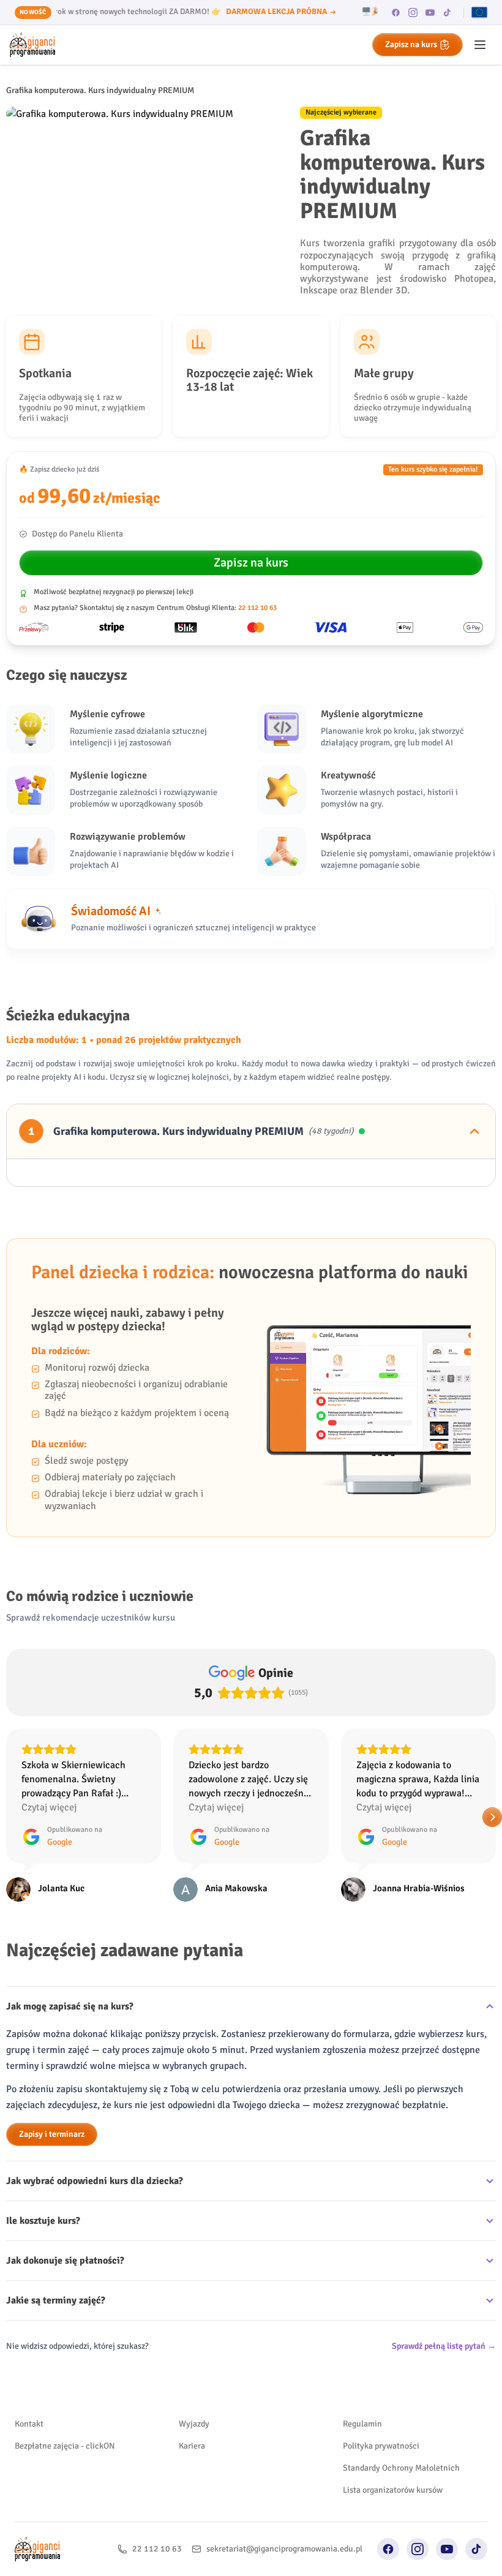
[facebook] (396, 12)
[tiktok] (448, 12)
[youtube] (430, 12)
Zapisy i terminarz (52, 2134)
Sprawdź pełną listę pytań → (444, 2346)
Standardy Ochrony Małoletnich (401, 2468)
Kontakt (29, 2424)
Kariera (192, 2446)
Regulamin (362, 2424)
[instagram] (413, 12)
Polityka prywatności (381, 2446)
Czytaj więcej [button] (49, 1807)
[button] (10, 1817)
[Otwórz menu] (480, 45)
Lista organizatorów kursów (393, 2490)
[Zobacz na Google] (18, 1889)
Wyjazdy (194, 2424)
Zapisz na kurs (411, 44)
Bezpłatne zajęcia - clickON (65, 2446)
